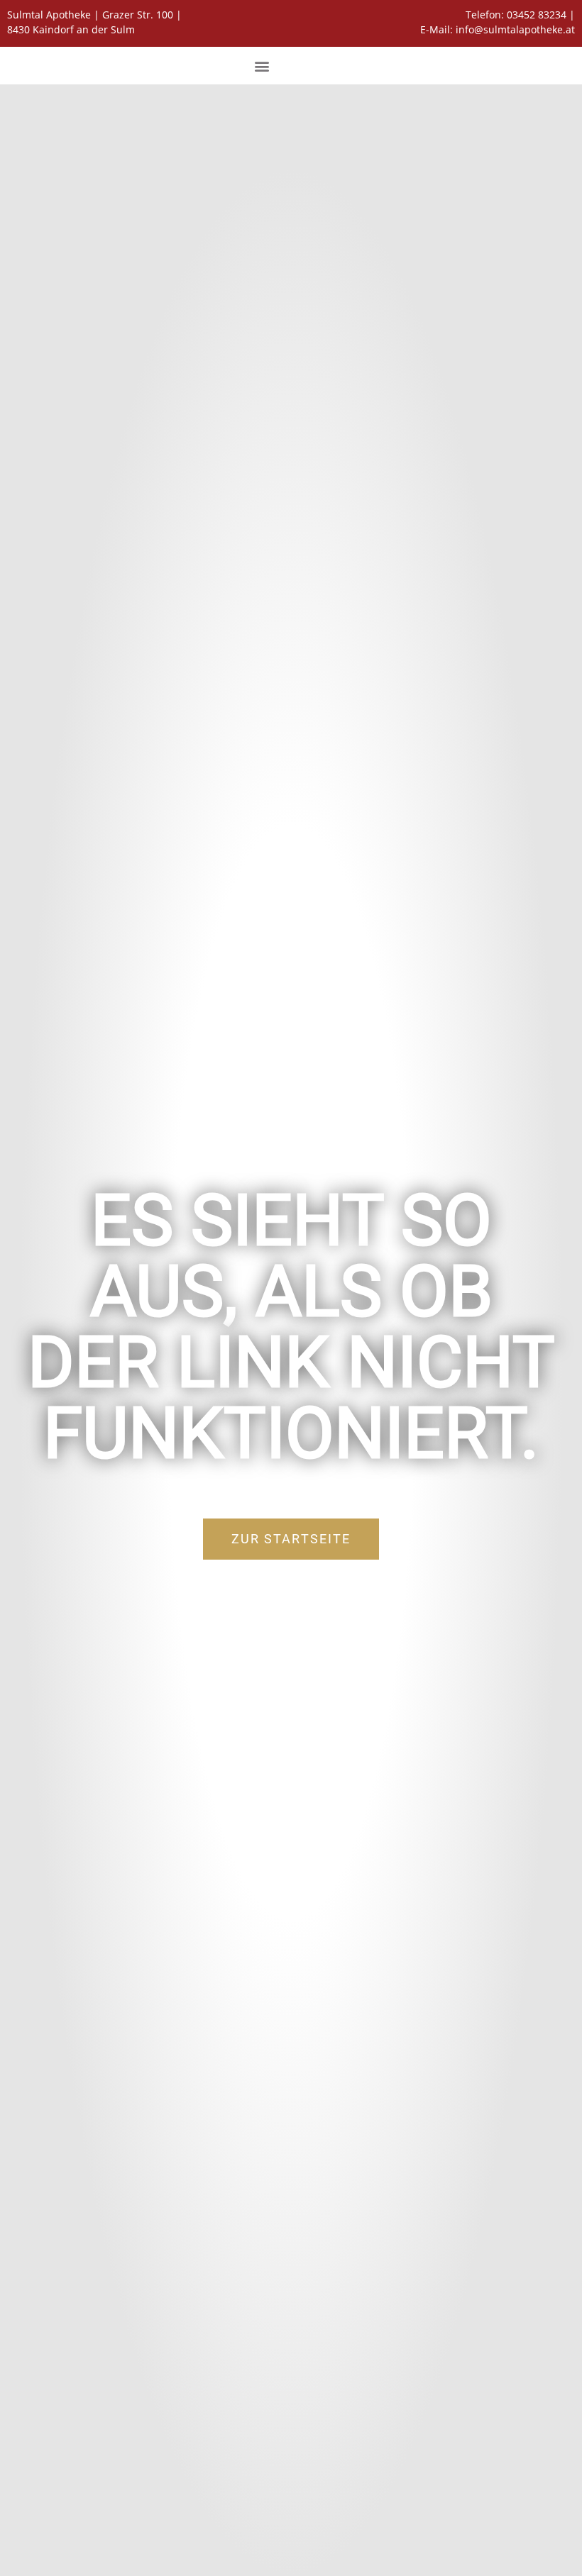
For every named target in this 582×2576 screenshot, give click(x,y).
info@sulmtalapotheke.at (515, 29)
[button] (262, 66)
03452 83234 (537, 15)
